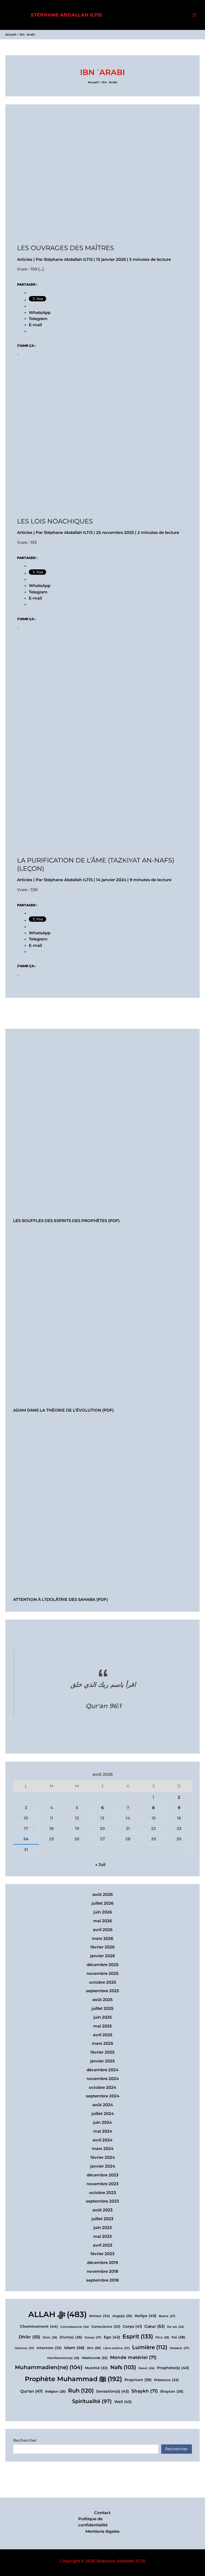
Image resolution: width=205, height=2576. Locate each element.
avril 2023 (103, 2245)
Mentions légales (102, 2531)
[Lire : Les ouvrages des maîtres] (83, 180)
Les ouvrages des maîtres (66, 248)
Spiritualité (92, 2401)
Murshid (96, 2368)
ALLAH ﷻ (58, 2314)
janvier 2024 (103, 2166)
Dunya (93, 2337)
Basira (167, 2316)
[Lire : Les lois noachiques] (83, 453)
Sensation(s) (113, 2391)
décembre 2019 (102, 2263)
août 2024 (103, 2105)
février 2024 (103, 2157)
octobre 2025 (103, 1982)
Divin (50, 2337)
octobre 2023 (103, 2193)
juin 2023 (103, 2228)
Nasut (147, 2368)
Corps (132, 2326)
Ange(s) (122, 2316)
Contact (102, 2513)
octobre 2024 (102, 2087)
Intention (49, 2348)
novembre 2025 (102, 1974)
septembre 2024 (103, 2096)
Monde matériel (133, 2357)
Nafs (123, 2367)
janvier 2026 (102, 1956)
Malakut (180, 2348)
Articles (25, 259)
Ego (112, 2337)
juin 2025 (103, 2017)
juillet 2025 (102, 2008)
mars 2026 (102, 1939)
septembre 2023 (102, 2201)
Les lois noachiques (55, 521)
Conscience (106, 2327)
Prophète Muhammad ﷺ (73, 2379)
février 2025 (102, 2052)
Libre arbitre (117, 2348)
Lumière (150, 2347)
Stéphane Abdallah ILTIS (66, 15)
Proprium (138, 2380)
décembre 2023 (103, 2175)
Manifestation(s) (63, 2358)
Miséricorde (95, 2358)
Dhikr (29, 2337)
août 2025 (102, 2000)
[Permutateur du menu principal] (194, 15)
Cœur (155, 2326)
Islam (74, 2348)
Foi (178, 2337)
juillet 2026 (102, 1903)
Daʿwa (176, 2327)
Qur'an (31, 2391)
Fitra (162, 2337)
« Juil (100, 1865)
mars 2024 (103, 2149)
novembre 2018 (102, 2271)
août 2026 (102, 1894)
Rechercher (25, 2440)
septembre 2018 (102, 2280)
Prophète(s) (173, 2368)
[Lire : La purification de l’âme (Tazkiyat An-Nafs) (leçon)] (102, 759)
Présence (166, 2380)
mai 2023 (102, 2236)
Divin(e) (71, 2337)
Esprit (138, 2336)
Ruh (81, 2391)
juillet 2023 (102, 2219)
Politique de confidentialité (93, 2522)
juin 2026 (103, 1912)
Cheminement (39, 2326)
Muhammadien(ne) (49, 2367)
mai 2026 (102, 1921)
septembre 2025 (102, 1991)
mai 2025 (102, 2026)
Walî (123, 2402)
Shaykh (145, 2391)
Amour (100, 2316)
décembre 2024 (102, 2070)
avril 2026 (103, 1930)
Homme (24, 2348)
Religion (55, 2392)
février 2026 (102, 1947)
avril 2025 (103, 2035)
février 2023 (102, 2254)
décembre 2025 (103, 1965)
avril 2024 (102, 2140)
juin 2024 (102, 2122)
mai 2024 (103, 2131)
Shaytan (172, 2391)
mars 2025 (102, 2043)
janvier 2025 (102, 2061)
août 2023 (102, 2210)
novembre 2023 (102, 2184)
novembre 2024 (103, 2079)
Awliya (145, 2316)
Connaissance (75, 2327)
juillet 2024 (103, 2114)
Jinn (94, 2348)
